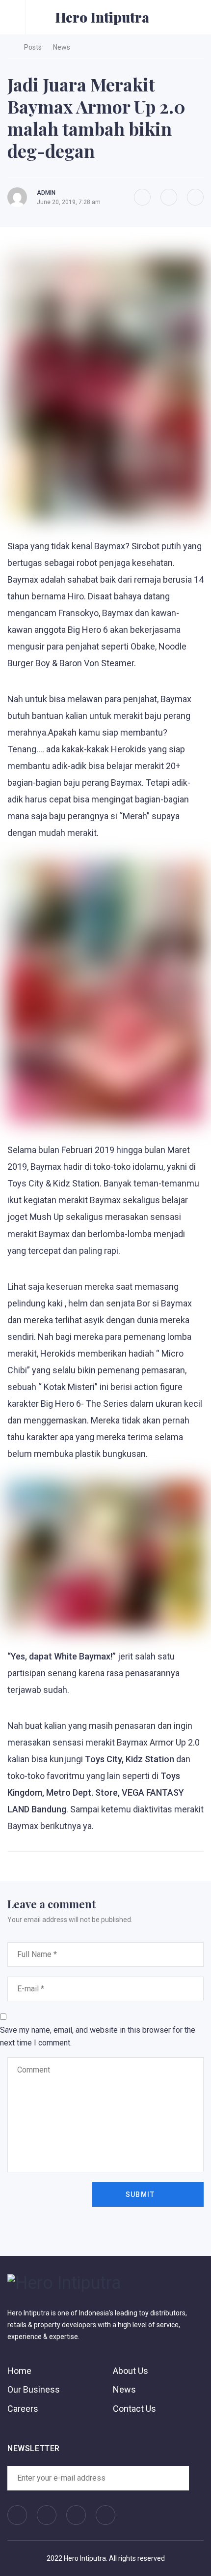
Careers (23, 2409)
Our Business (34, 2389)
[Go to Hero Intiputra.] (10, 47)
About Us (131, 2371)
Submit (140, 2194)
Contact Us (134, 2409)
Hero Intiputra (102, 17)
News (124, 2389)
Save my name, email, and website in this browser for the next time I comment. (98, 2036)
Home (19, 2371)
